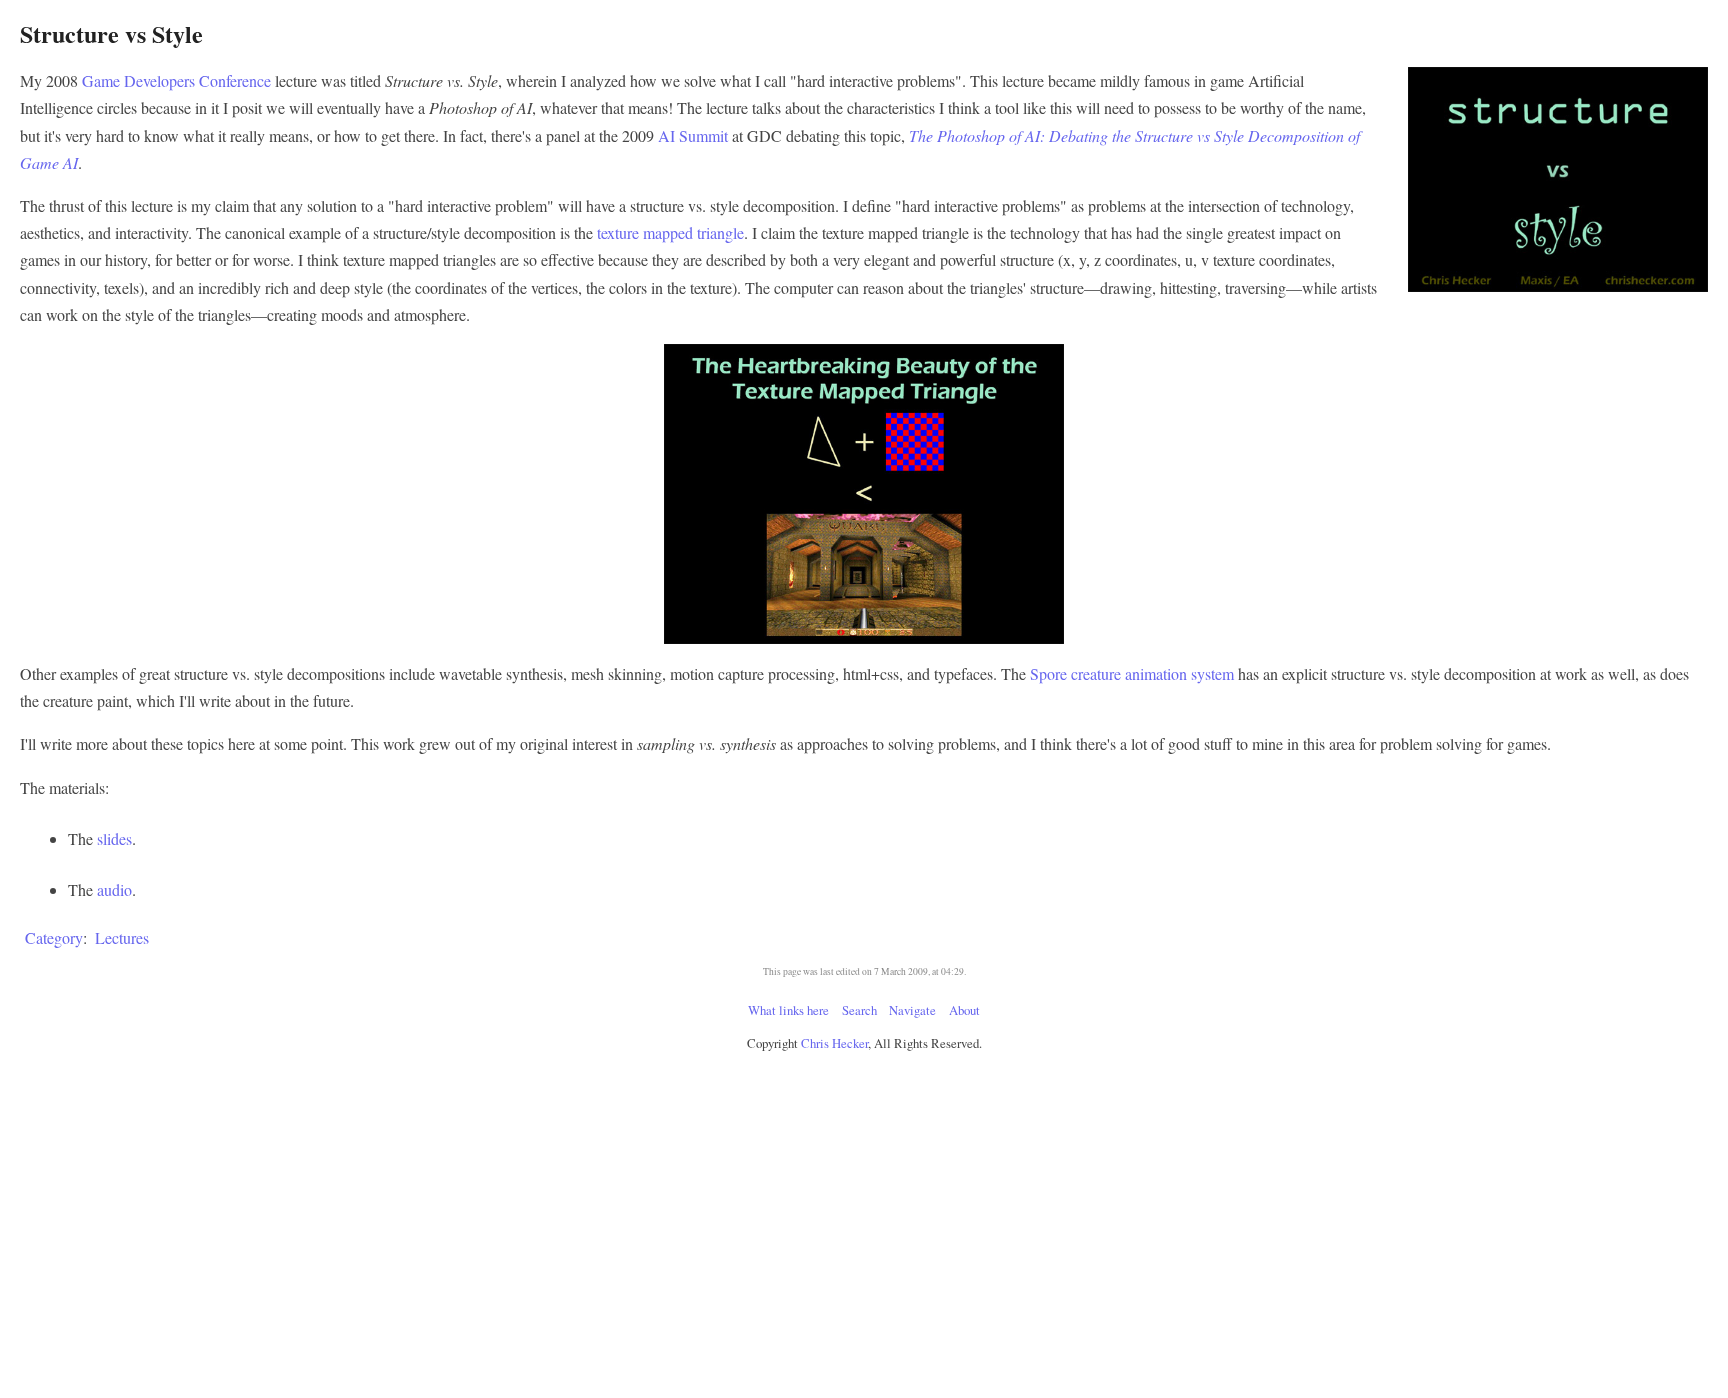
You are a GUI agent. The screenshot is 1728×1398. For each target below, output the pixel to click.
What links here (788, 1010)
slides (114, 838)
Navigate (912, 1010)
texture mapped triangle (670, 232)
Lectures (122, 937)
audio (114, 889)
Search (859, 1010)
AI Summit (693, 135)
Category (54, 937)
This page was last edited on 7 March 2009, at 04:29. (864, 971)
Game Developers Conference (176, 80)
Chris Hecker (834, 1043)
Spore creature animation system (1132, 673)
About (964, 1010)
